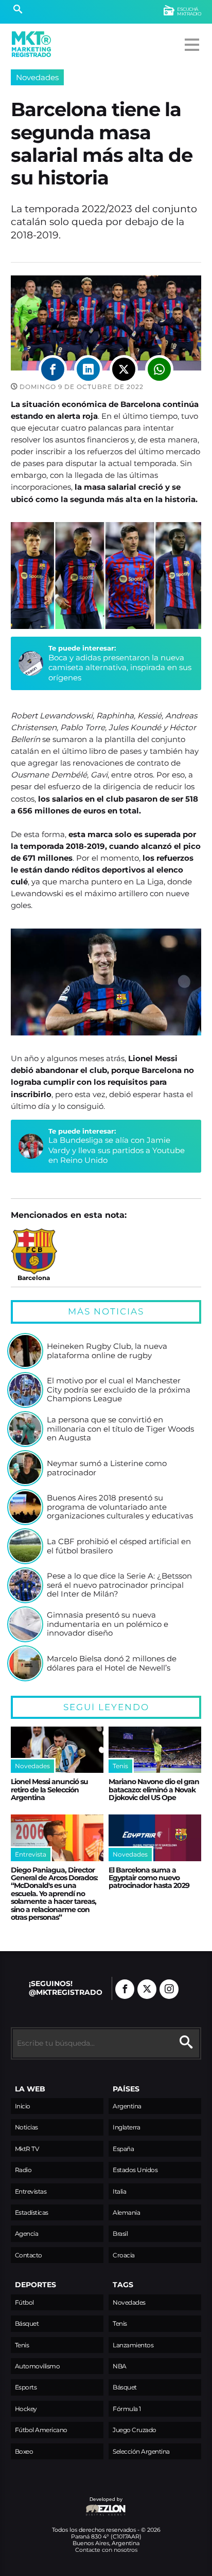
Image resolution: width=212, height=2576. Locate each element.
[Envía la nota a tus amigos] (159, 369)
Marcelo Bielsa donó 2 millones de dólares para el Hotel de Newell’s (112, 1663)
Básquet (27, 2323)
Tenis (22, 2345)
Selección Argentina (141, 2451)
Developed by (67, 2504)
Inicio (23, 2106)
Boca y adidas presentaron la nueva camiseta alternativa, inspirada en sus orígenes (120, 668)
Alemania (126, 2212)
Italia (119, 2191)
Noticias (26, 2127)
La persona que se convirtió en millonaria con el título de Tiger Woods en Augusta (120, 1429)
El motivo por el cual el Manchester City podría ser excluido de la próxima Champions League (119, 1390)
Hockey (26, 2409)
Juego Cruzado (135, 2430)
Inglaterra (126, 2127)
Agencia (27, 2234)
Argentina (127, 2106)
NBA (120, 2366)
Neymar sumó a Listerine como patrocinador (107, 1468)
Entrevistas (31, 2191)
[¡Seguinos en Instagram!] (169, 1989)
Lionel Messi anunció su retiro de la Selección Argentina (49, 1790)
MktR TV (27, 2149)
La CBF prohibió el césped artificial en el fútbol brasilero (119, 1546)
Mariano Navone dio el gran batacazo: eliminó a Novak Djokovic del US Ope (154, 1790)
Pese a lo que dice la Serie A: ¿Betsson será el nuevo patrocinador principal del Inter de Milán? (119, 1585)
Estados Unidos (135, 2170)
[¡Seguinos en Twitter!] (147, 1989)
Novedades (37, 77)
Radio (23, 2170)
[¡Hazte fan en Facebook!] (125, 1989)
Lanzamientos (133, 2345)
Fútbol (24, 2302)
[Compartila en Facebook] (53, 369)
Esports (26, 2387)
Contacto (29, 2255)
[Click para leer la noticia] (25, 1351)
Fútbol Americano (41, 2430)
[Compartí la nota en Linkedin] (88, 369)
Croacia (124, 2255)
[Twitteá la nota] (124, 369)
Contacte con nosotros (106, 2550)
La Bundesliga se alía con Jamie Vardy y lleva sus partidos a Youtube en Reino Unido (117, 1150)
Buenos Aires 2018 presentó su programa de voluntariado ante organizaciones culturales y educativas (120, 1507)
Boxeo (24, 2451)
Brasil (120, 2234)
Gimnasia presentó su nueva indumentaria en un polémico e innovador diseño (108, 1624)
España (123, 2149)
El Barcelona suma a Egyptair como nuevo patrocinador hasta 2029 (149, 1878)
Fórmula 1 (127, 2409)
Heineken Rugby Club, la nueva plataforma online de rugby (107, 1351)
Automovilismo (38, 2366)
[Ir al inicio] (31, 44)
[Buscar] (18, 10)
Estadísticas (32, 2212)
